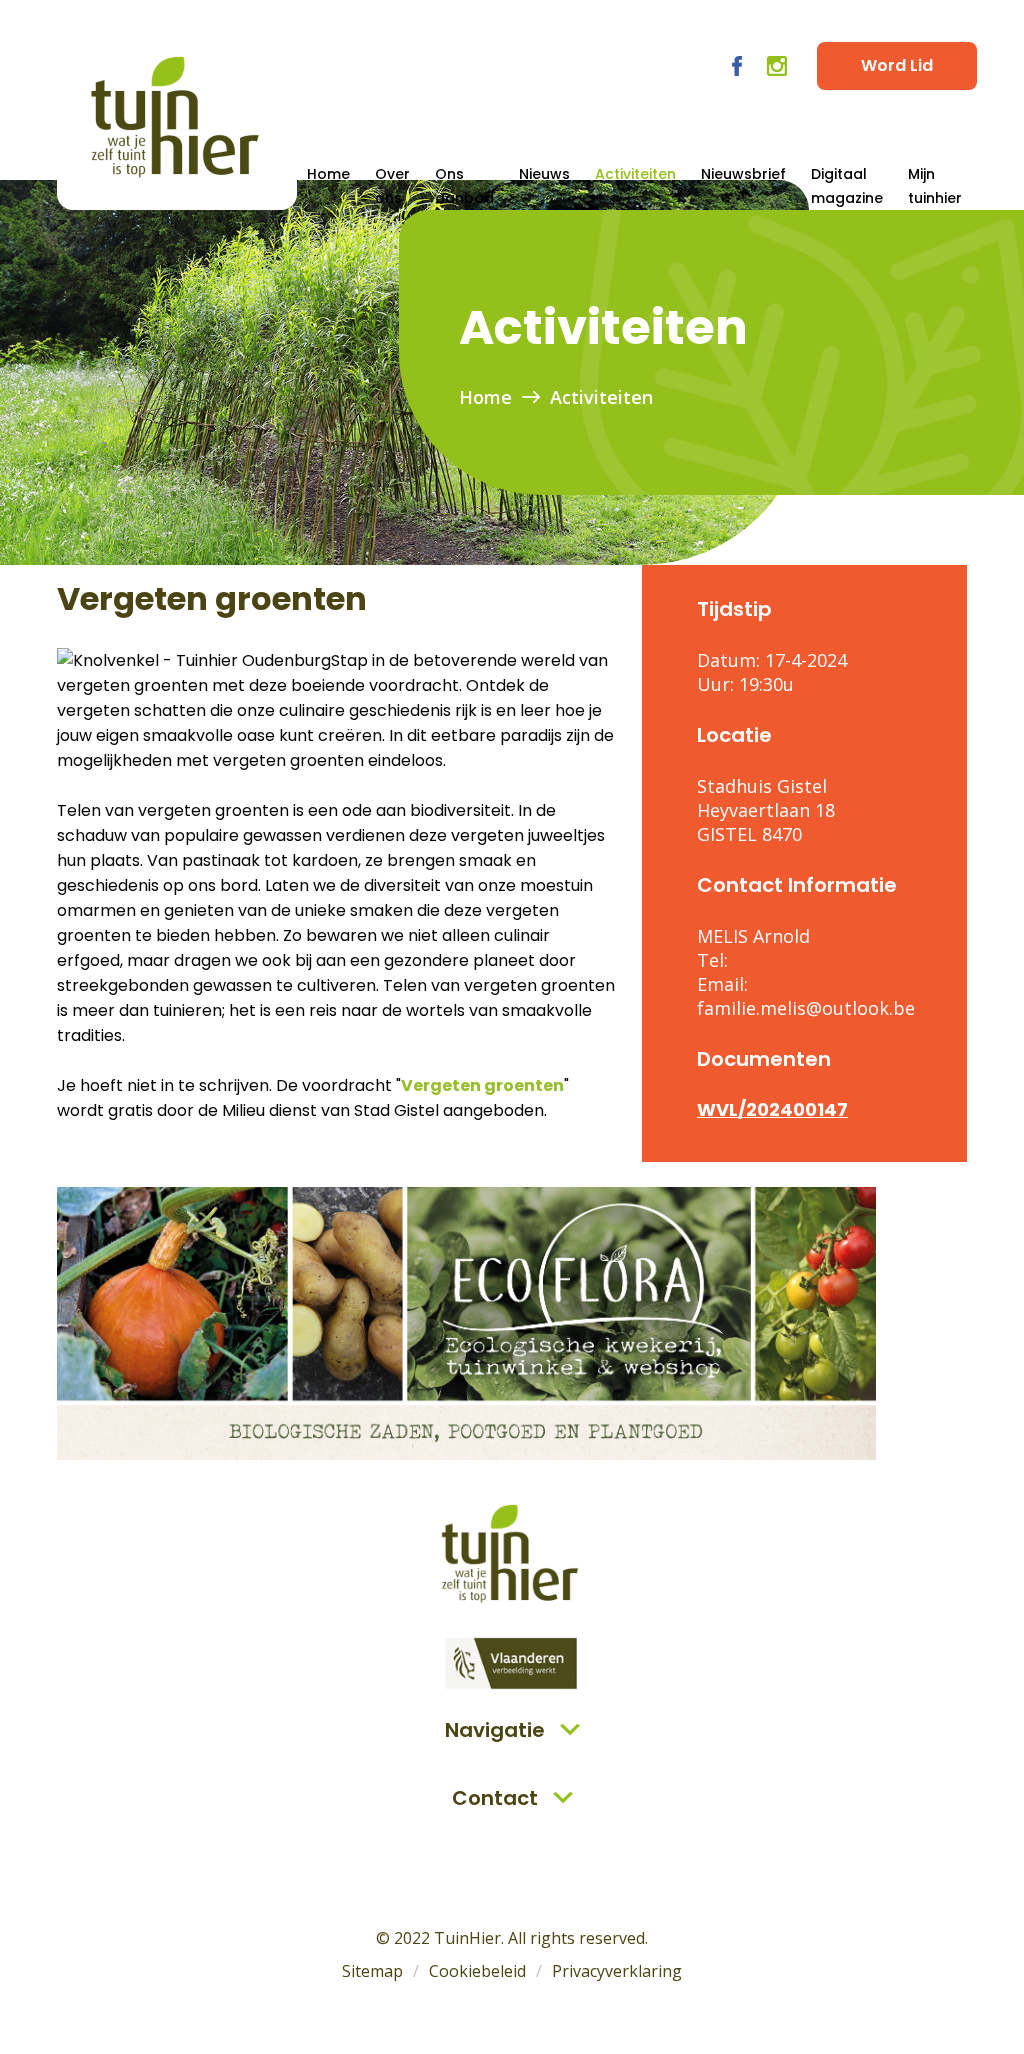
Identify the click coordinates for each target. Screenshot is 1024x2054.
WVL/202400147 (772, 1109)
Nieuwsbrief (743, 174)
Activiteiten (635, 174)
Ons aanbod (464, 186)
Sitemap (372, 1971)
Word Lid (897, 65)
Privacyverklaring (617, 1971)
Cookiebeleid (477, 1971)
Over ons (392, 186)
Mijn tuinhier (935, 186)
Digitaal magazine (847, 186)
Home (328, 174)
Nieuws (544, 174)
